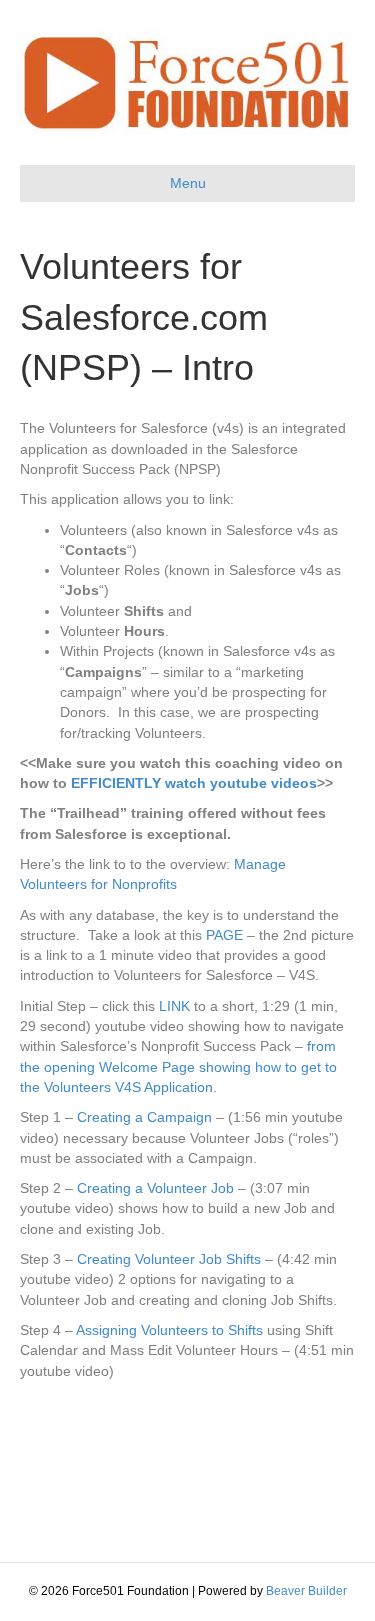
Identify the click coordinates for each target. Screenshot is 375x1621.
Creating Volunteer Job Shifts (169, 1259)
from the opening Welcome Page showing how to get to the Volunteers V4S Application (178, 1066)
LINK (174, 1006)
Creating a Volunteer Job (155, 1188)
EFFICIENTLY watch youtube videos (194, 783)
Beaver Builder (306, 1591)
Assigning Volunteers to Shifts (169, 1330)
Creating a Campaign (144, 1117)
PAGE (224, 935)
